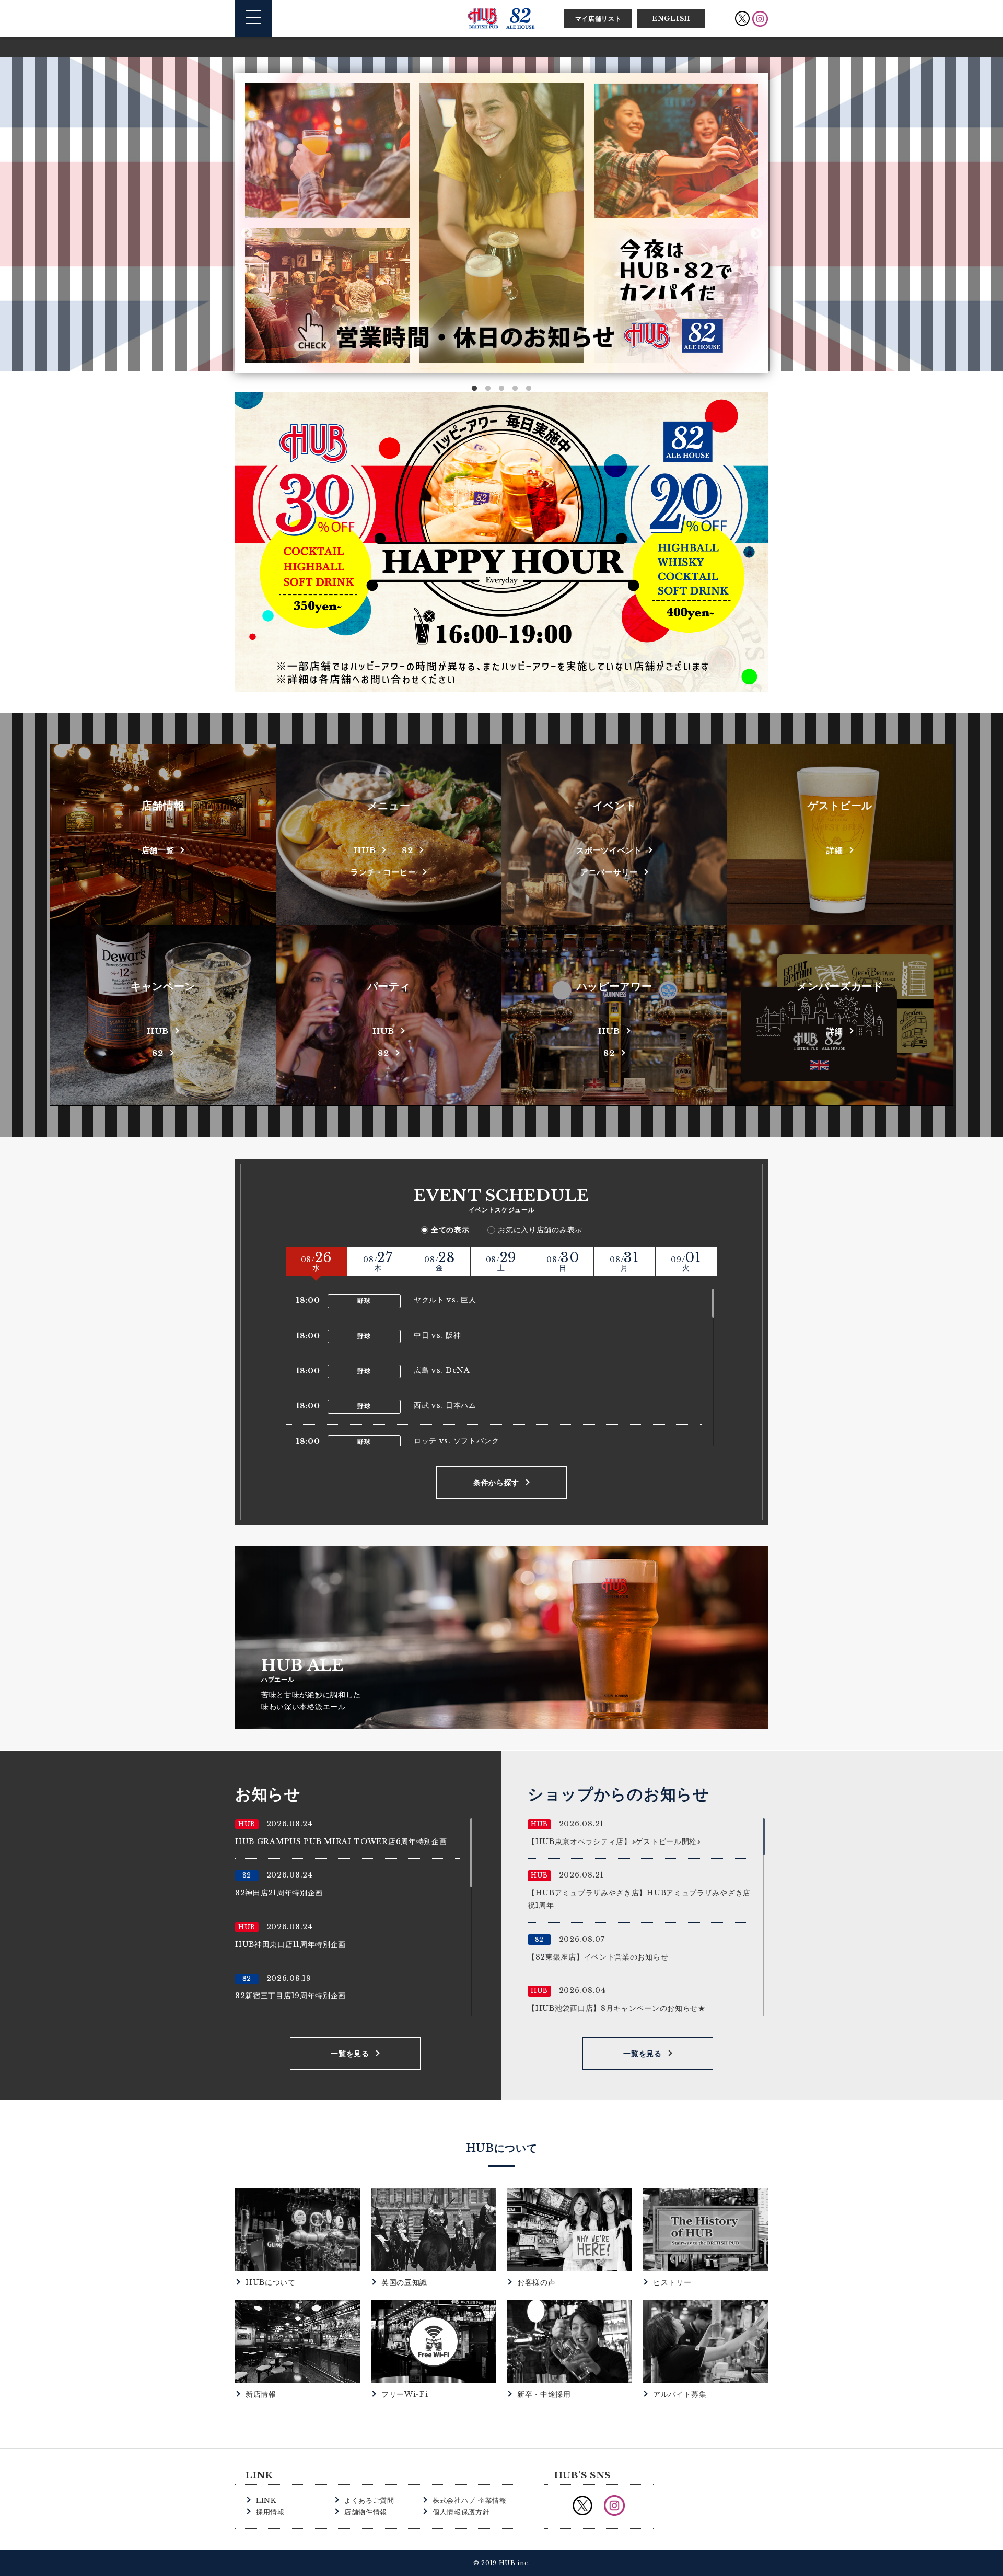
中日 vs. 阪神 (437, 1335)
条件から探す (496, 1483)
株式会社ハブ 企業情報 (470, 2501)
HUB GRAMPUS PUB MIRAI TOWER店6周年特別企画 (341, 1841)
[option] (607, 223)
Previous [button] (247, 233)
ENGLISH (671, 19)
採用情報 (270, 2512)
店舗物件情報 (366, 2512)
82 (407, 850)
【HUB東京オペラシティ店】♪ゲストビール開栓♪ (614, 1841)
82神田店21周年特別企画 (279, 1893)
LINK (266, 2501)
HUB (365, 850)
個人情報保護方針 (461, 2512)
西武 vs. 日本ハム (445, 1405)
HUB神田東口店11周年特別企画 (290, 1944)
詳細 (835, 850)
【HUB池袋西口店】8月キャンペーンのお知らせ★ (617, 2008)
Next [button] (756, 233)
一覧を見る (350, 2054)
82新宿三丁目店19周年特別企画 (290, 1996)
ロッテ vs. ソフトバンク (457, 1441)
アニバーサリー (609, 872)
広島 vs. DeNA (442, 1370)
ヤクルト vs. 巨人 (445, 1300)
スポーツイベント (609, 850)
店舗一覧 (158, 850)
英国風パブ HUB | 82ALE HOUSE (501, 18)
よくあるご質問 (369, 2501)
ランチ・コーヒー (383, 872)
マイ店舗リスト (598, 19)
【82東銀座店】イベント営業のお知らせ (598, 1957)
